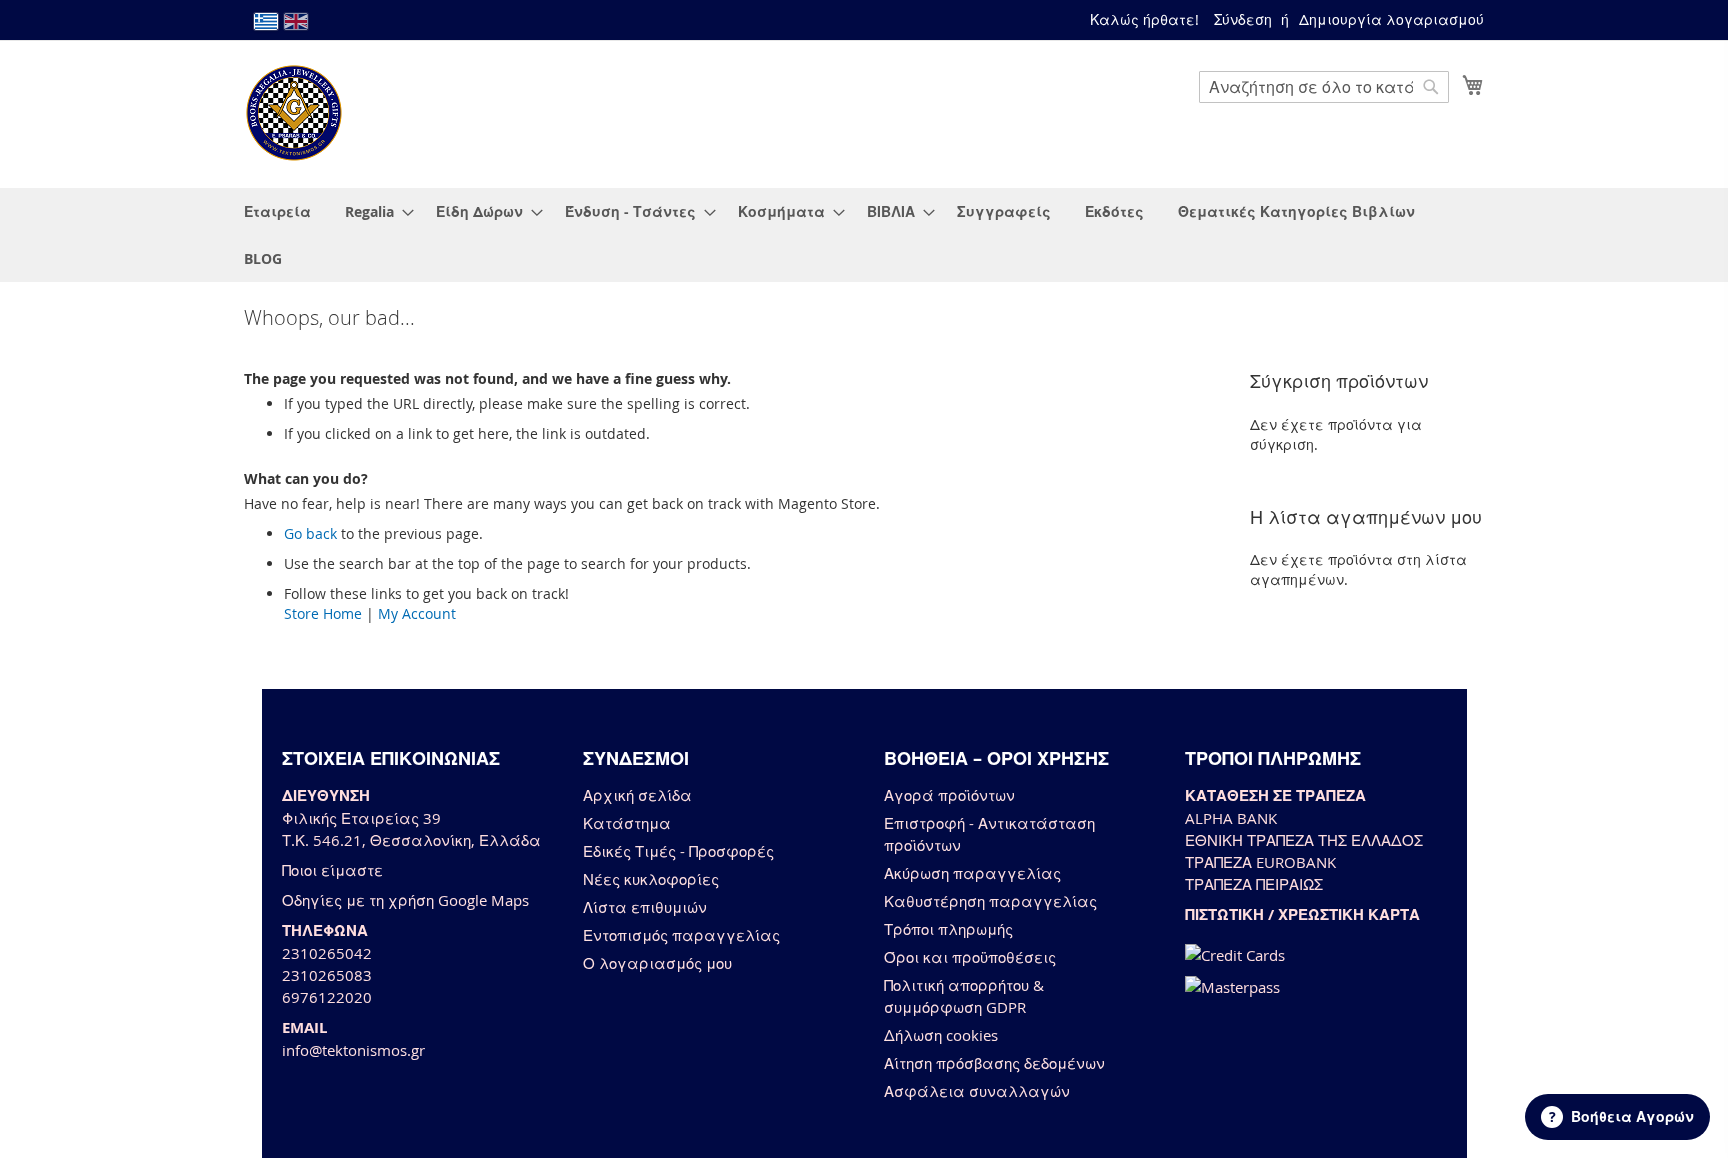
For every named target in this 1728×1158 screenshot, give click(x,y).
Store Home (323, 613)
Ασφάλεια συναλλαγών (977, 1091)
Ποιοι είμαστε (332, 870)
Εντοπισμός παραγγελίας (681, 935)
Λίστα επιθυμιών (645, 907)
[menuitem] (277, 211)
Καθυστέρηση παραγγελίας (990, 901)
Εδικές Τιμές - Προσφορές (678, 851)
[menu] (864, 235)
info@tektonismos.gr (353, 1050)
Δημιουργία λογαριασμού (1391, 19)
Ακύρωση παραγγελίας (972, 873)
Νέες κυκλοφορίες (651, 879)
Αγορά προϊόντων (949, 795)
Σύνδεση (1243, 19)
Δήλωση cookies (941, 1035)
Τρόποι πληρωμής (948, 929)
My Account (417, 613)
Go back (310, 533)
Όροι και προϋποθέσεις (970, 957)
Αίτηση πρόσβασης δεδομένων (994, 1063)
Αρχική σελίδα (637, 795)
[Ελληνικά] (266, 21)
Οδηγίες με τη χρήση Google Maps (405, 900)
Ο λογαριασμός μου (657, 963)
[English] (296, 21)
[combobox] (1324, 87)
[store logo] (294, 113)
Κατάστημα (627, 823)
